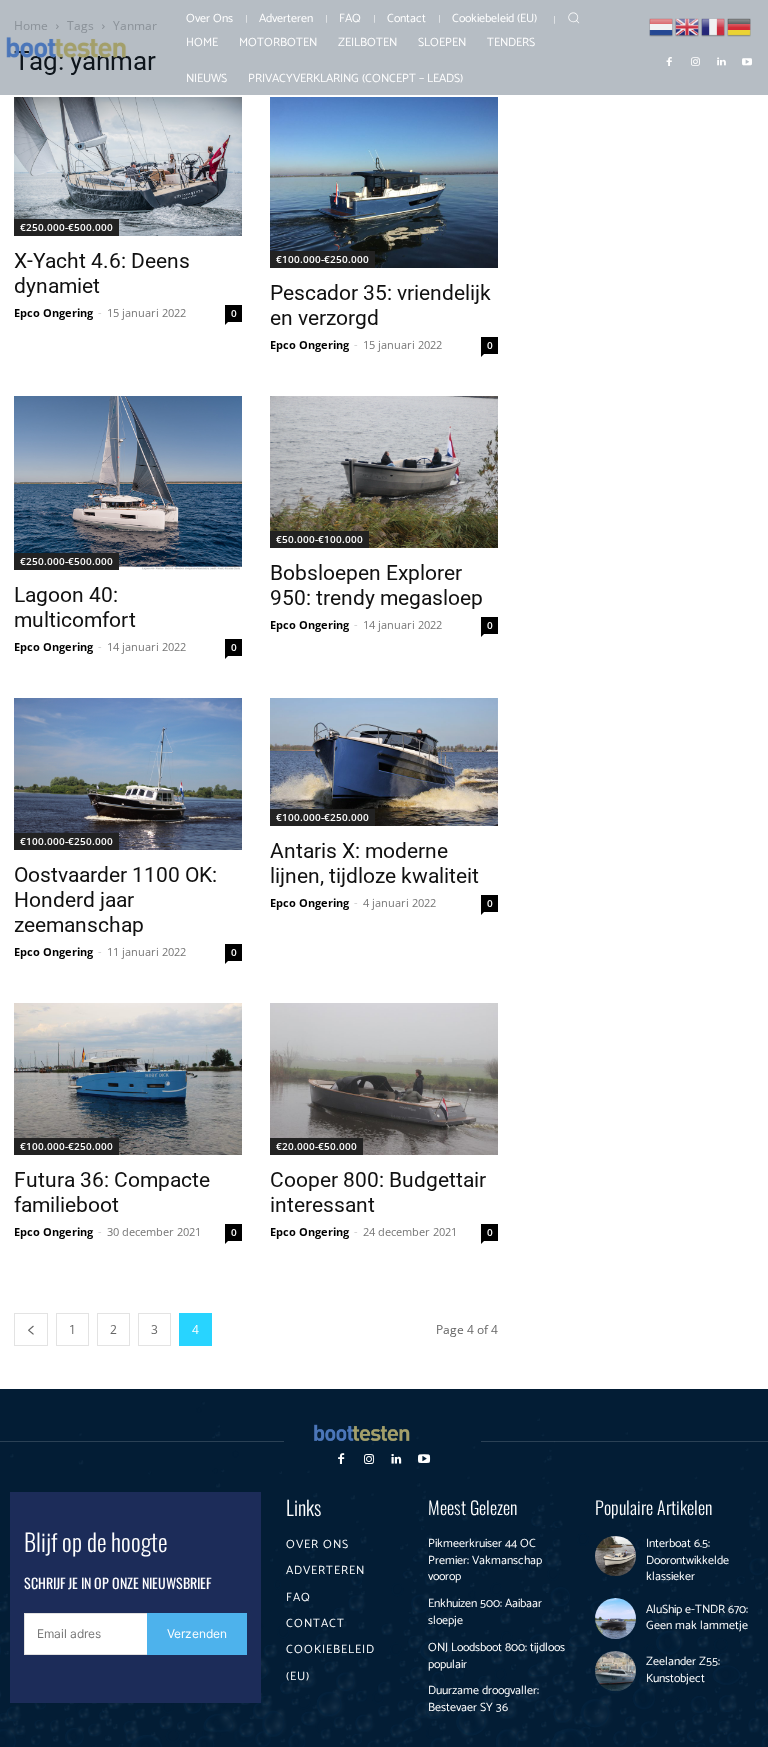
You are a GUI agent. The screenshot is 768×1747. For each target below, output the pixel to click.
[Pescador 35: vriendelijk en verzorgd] (384, 182)
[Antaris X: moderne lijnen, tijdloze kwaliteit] (384, 762)
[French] (714, 25)
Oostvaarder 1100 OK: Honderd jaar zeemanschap (115, 900)
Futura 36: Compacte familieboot (112, 1192)
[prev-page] (31, 1329)
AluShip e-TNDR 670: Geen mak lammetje (697, 1618)
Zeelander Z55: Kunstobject (683, 1670)
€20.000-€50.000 (316, 1146)
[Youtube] (747, 60)
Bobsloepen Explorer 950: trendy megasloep (376, 585)
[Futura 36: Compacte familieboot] (128, 1079)
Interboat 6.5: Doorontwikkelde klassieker (687, 1560)
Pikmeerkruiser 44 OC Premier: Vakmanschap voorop (485, 1560)
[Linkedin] (721, 60)
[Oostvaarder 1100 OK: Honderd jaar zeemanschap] (128, 774)
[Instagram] (695, 60)
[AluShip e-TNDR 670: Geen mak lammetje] (615, 1618)
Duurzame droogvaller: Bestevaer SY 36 (483, 1699)
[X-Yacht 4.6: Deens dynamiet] (128, 166)
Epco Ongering (53, 312)
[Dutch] (662, 25)
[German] (740, 25)
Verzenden (197, 1633)
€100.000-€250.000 (322, 259)
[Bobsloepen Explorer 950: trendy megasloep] (384, 472)
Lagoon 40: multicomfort (75, 607)
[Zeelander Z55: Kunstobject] (615, 1671)
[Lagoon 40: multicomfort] (128, 483)
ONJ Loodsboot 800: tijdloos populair (496, 1656)
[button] (573, 17)
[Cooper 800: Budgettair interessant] (384, 1079)
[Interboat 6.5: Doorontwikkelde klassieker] (615, 1556)
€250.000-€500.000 (66, 227)
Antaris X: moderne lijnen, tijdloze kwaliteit (374, 863)
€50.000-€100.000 (319, 539)
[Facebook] (669, 60)
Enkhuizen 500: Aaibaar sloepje (485, 1612)
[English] (688, 25)
